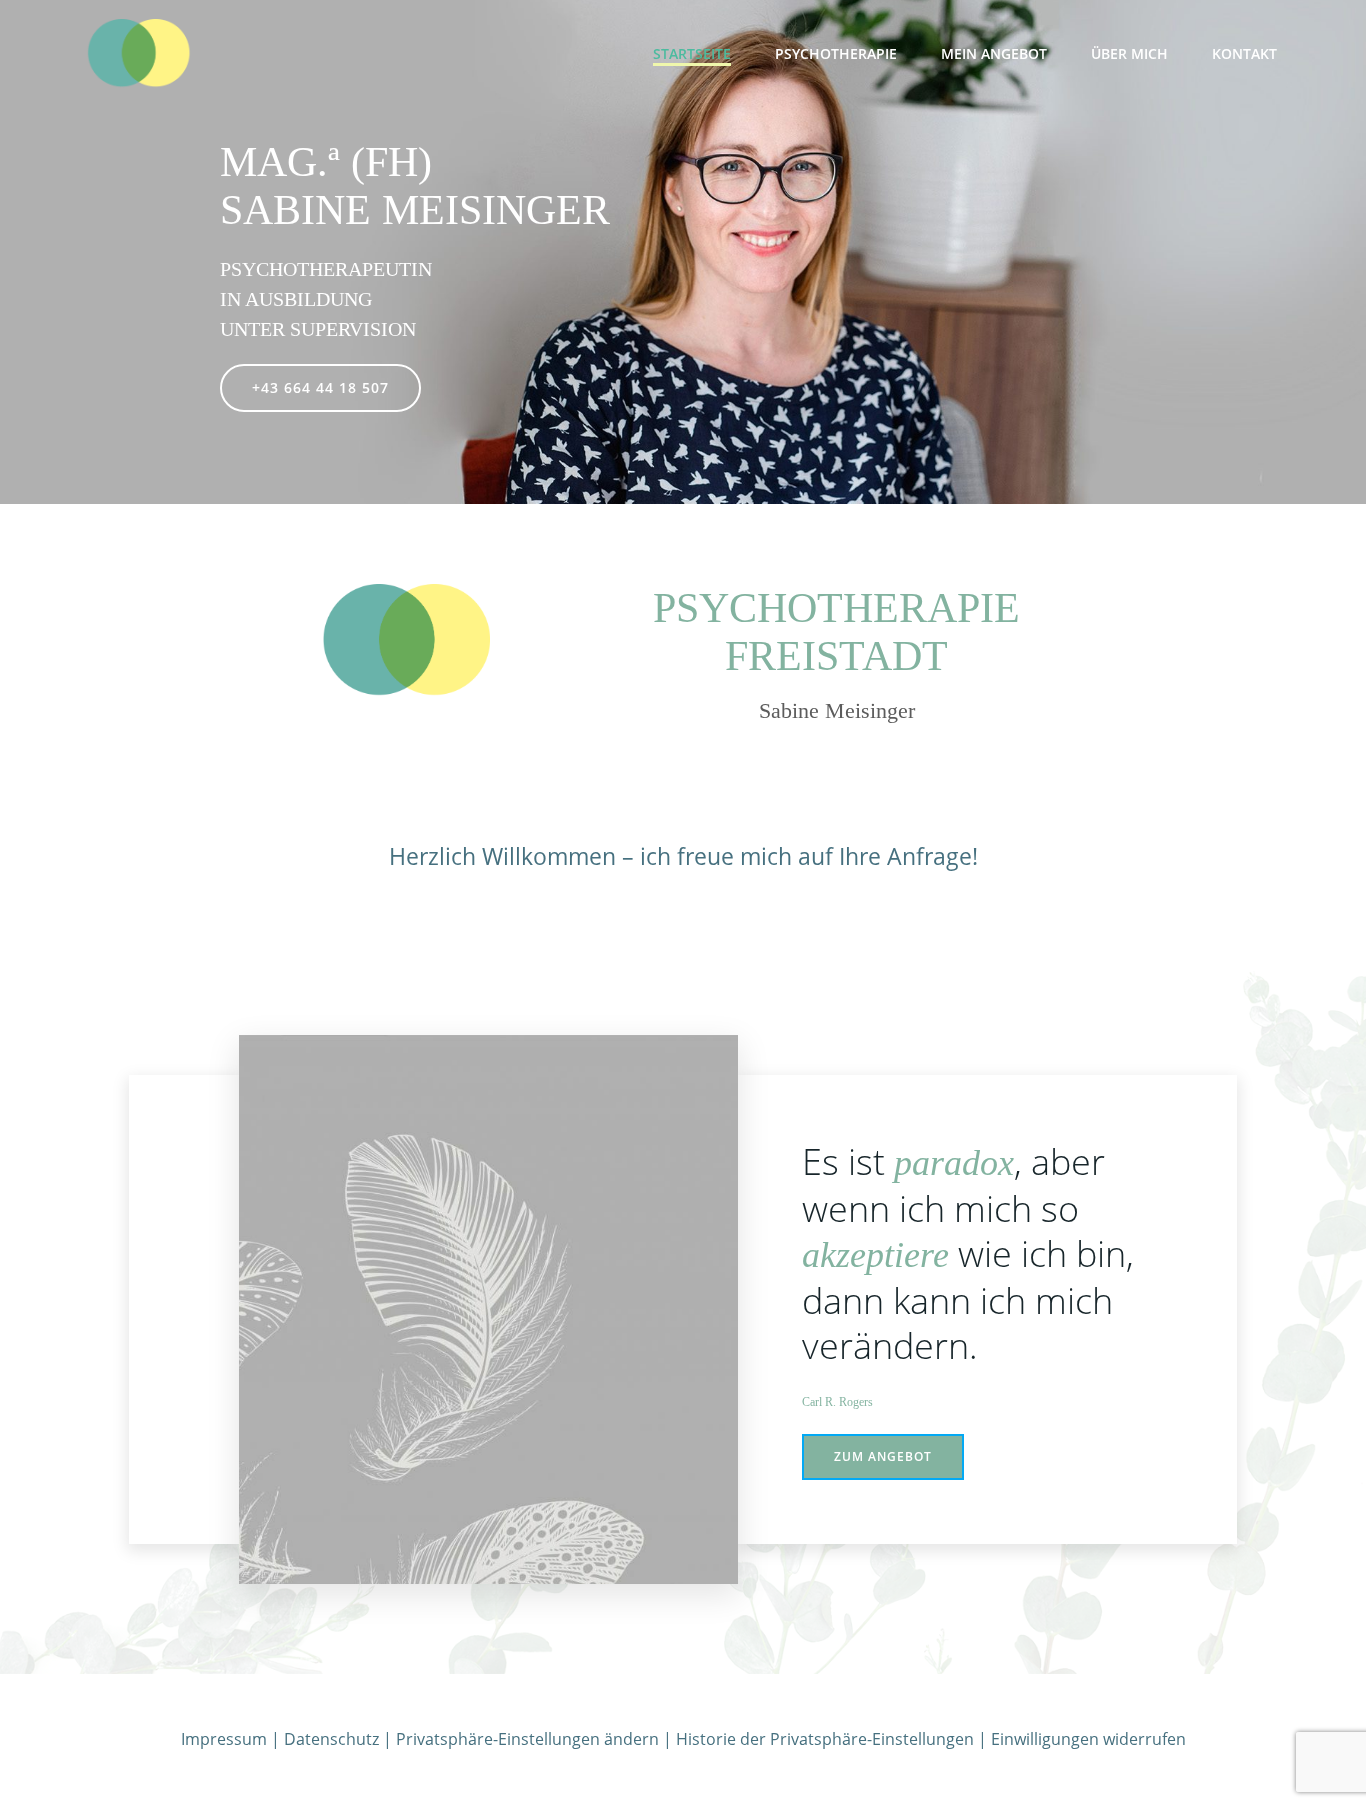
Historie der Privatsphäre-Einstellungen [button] (825, 1739)
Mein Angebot (994, 53)
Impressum (224, 1739)
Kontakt (1244, 53)
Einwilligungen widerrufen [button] (1088, 1739)
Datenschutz (331, 1739)
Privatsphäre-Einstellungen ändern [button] (527, 1739)
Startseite (692, 53)
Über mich (1129, 53)
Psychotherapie (836, 53)
